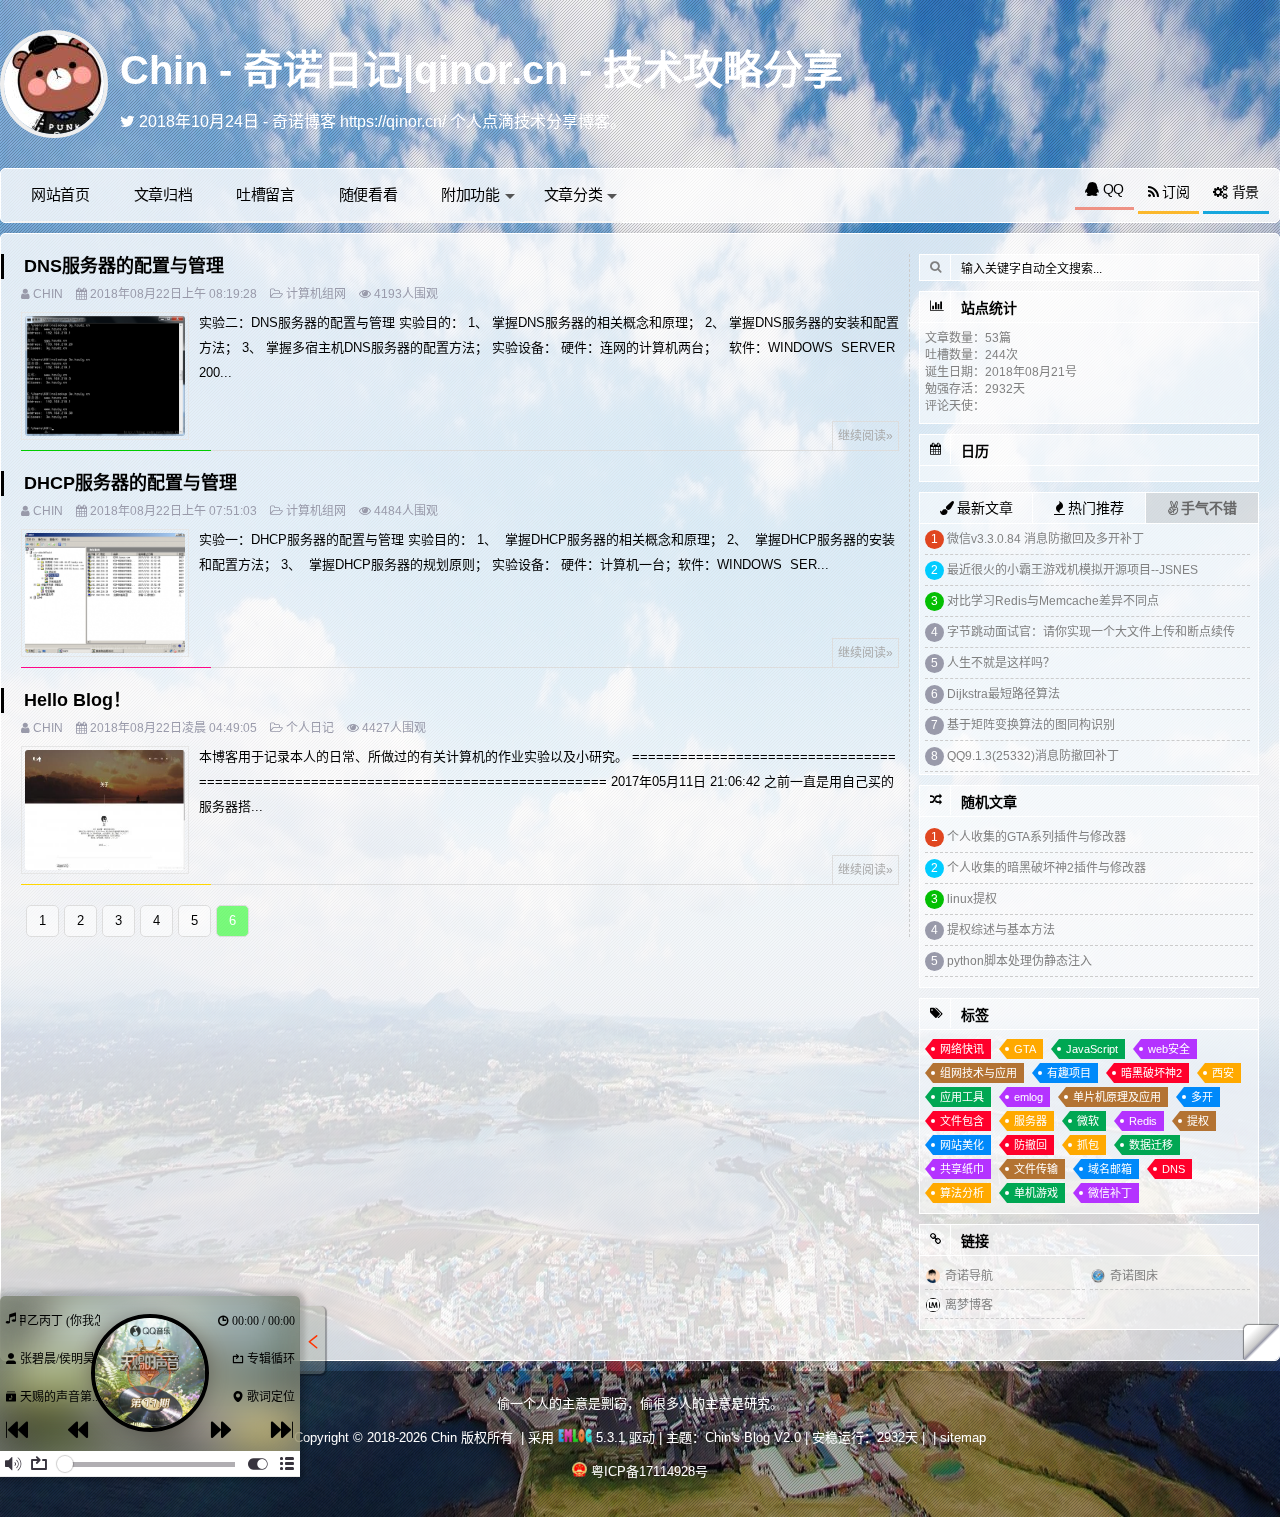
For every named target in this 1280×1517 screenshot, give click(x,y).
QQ (1111, 189)
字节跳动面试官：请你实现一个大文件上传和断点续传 (1091, 632)
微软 (1088, 1121)
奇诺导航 (969, 1276)
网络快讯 (962, 1049)
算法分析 (962, 1193)
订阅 (1173, 192)
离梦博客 (969, 1305)
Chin (48, 294)
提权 (1198, 1121)
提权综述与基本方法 (1001, 930)
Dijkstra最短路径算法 (1003, 694)
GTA (1025, 1049)
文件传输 (1036, 1169)
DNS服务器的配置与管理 (124, 266)
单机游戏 (1036, 1193)
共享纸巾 (962, 1169)
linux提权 (972, 899)
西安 (1223, 1073)
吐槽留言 (265, 194)
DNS (1173, 1169)
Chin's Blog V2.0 (753, 1437)
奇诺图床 (1134, 1276)
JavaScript (1092, 1049)
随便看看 (368, 194)
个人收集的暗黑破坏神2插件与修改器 (1046, 868)
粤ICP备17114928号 (649, 1471)
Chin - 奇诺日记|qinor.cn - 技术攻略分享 (481, 70)
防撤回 (1030, 1145)
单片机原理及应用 (1117, 1097)
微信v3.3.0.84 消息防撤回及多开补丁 (1045, 539)
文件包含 (962, 1121)
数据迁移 (1151, 1145)
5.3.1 (608, 1437)
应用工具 (962, 1097)
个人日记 (310, 728)
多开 (1202, 1097)
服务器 (1030, 1121)
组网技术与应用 (978, 1073)
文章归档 (163, 194)
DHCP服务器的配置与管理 (130, 483)
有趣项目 (1069, 1073)
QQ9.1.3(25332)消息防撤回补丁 (1033, 756)
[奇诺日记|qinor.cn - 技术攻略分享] (54, 82)
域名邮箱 (1110, 1169)
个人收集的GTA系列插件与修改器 (1036, 837)
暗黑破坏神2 (1151, 1073)
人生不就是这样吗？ (1001, 663)
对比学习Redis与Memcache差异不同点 (1053, 601)
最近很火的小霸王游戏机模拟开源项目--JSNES (1072, 570)
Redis (1143, 1121)
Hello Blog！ (77, 700)
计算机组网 (316, 294)
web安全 (1169, 1049)
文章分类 (573, 194)
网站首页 (60, 194)
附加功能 (470, 194)
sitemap (963, 1437)
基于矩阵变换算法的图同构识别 (1031, 725)
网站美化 (962, 1145)
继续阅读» (865, 436)
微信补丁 (1110, 1193)
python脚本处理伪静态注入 (1019, 961)
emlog (1028, 1097)
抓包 (1088, 1145)
